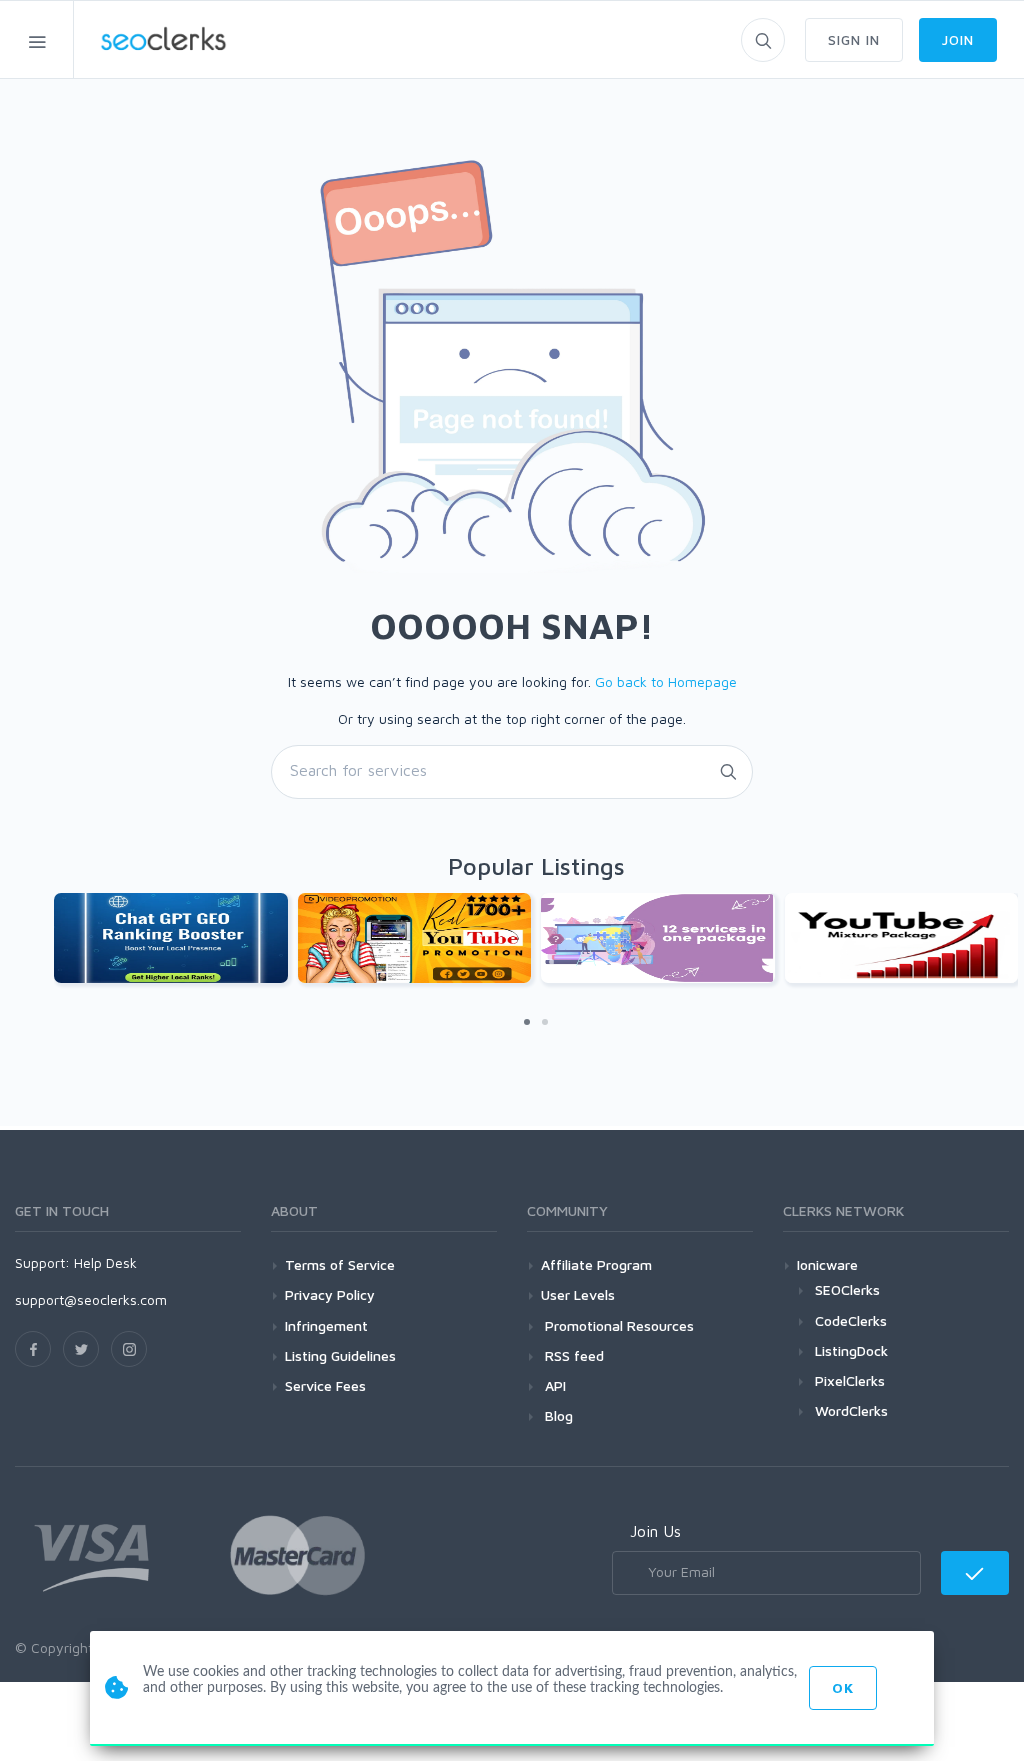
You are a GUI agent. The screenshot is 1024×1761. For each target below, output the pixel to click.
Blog (557, 1415)
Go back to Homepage (666, 681)
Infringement (326, 1325)
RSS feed (572, 1355)
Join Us (655, 1531)
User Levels (578, 1294)
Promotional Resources (617, 1325)
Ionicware (827, 1264)
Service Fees (325, 1385)
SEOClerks (847, 1289)
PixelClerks (850, 1380)
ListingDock (851, 1350)
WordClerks (851, 1410)
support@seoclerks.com (91, 1299)
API (553, 1385)
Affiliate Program (596, 1264)
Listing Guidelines (340, 1355)
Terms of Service (340, 1264)
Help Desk (105, 1262)
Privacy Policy (330, 1294)
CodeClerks (851, 1320)
